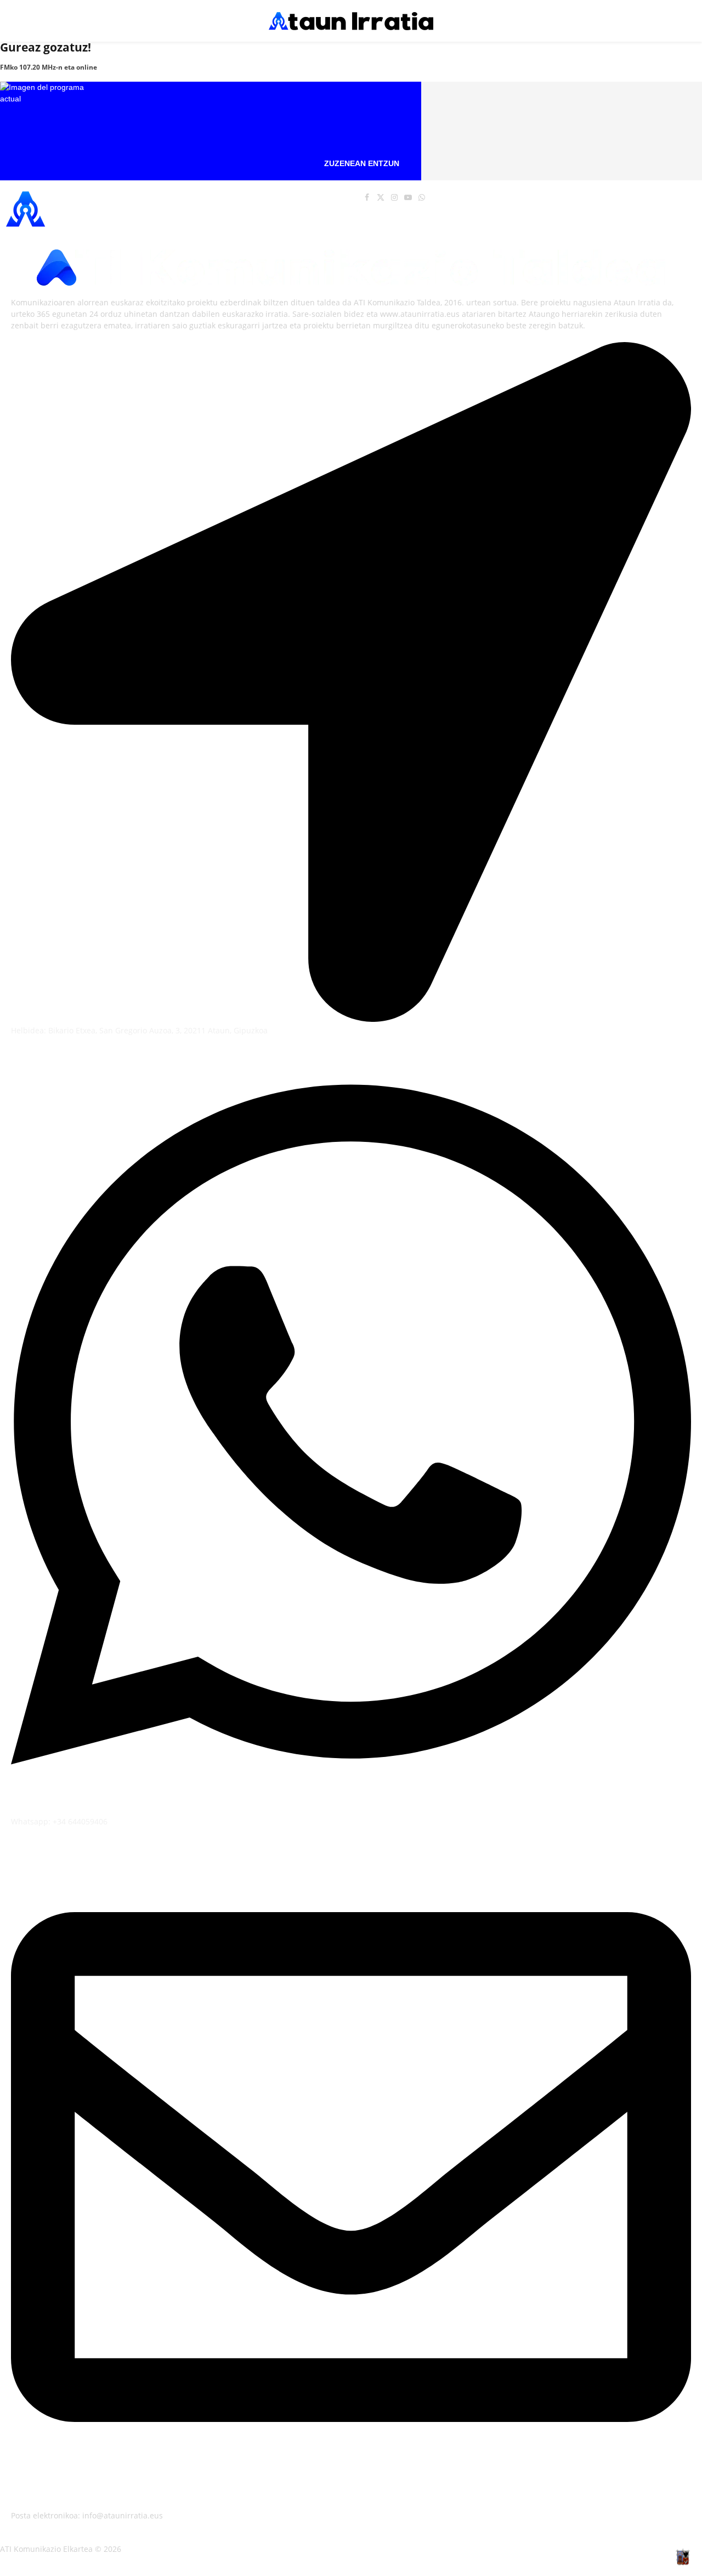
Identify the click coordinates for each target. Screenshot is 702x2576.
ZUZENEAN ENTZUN (362, 163)
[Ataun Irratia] (351, 21)
